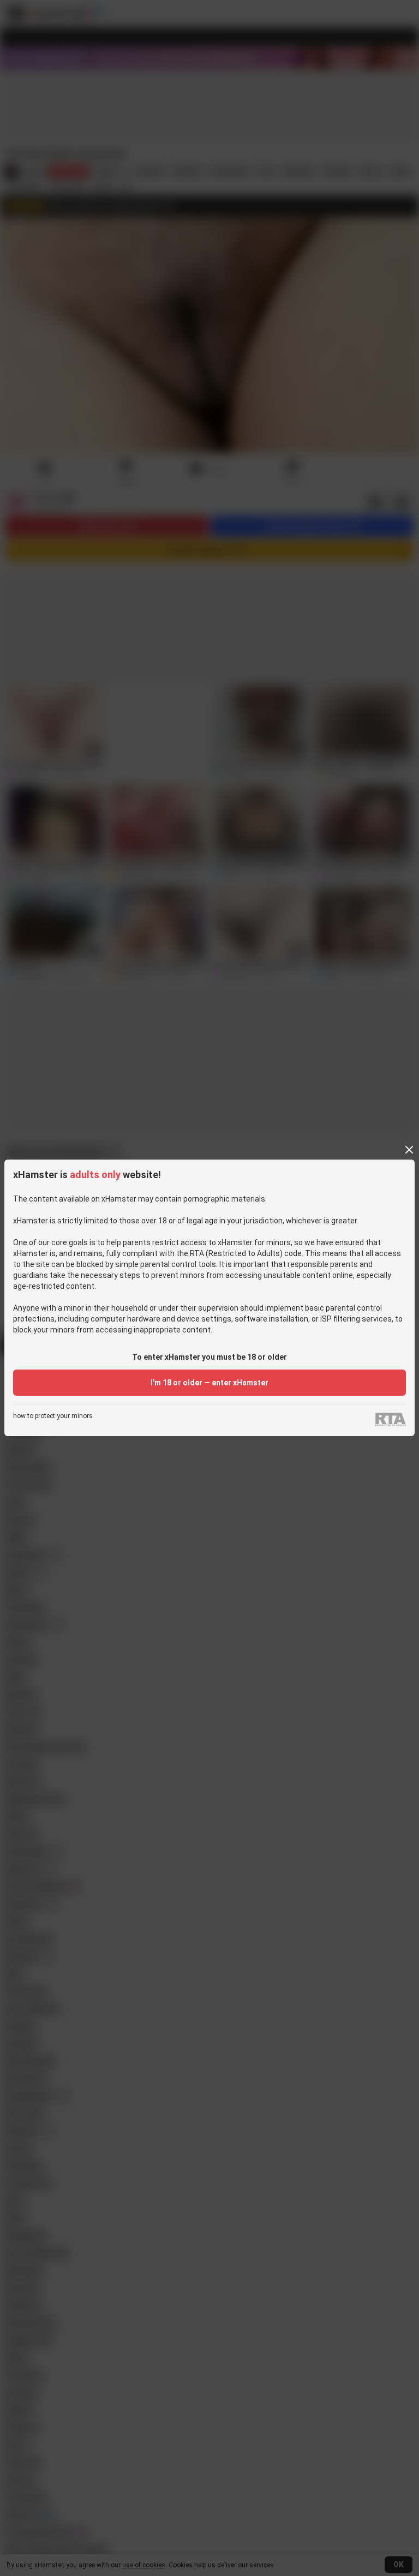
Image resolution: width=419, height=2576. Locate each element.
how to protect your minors (53, 1416)
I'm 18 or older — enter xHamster (209, 1383)
